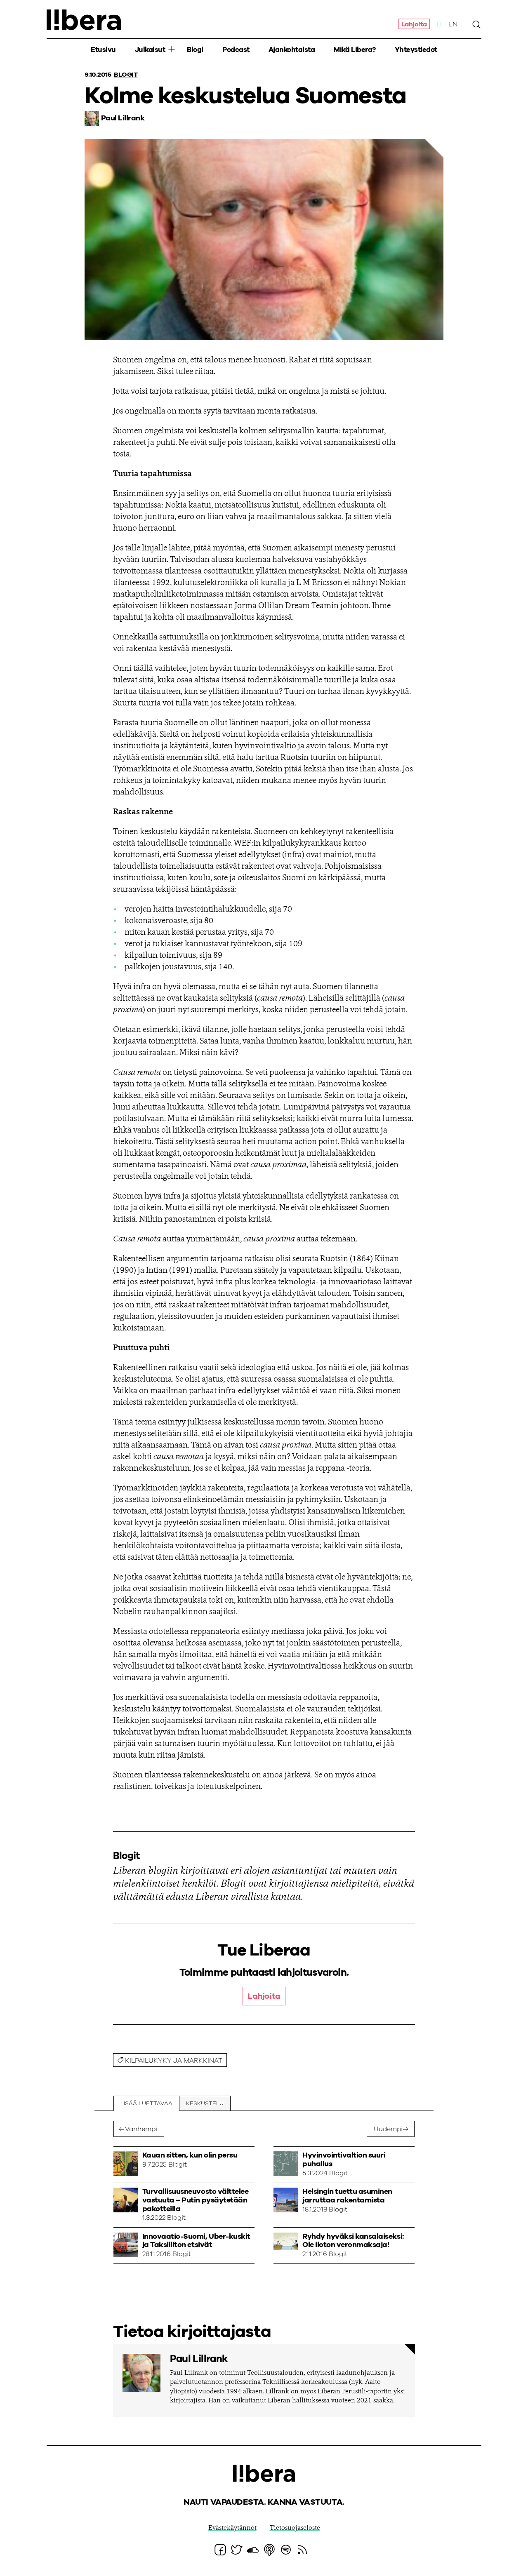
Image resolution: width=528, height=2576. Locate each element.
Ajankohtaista (292, 50)
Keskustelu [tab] (205, 2104)
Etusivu (103, 50)
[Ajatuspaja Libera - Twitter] (237, 2550)
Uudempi (388, 2129)
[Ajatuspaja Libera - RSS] (302, 2550)
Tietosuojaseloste (295, 2528)
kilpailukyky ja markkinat (174, 2061)
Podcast (236, 50)
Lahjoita (414, 24)
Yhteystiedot (416, 50)
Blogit (126, 75)
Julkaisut (150, 50)
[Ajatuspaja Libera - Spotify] (286, 2550)
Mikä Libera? (355, 50)
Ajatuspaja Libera (84, 20)
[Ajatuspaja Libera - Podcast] (269, 2550)
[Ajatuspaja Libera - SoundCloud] (253, 2550)
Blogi (195, 50)
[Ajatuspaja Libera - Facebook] (220, 2550)
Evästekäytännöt (232, 2528)
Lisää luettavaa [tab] (146, 2104)
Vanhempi (141, 2129)
